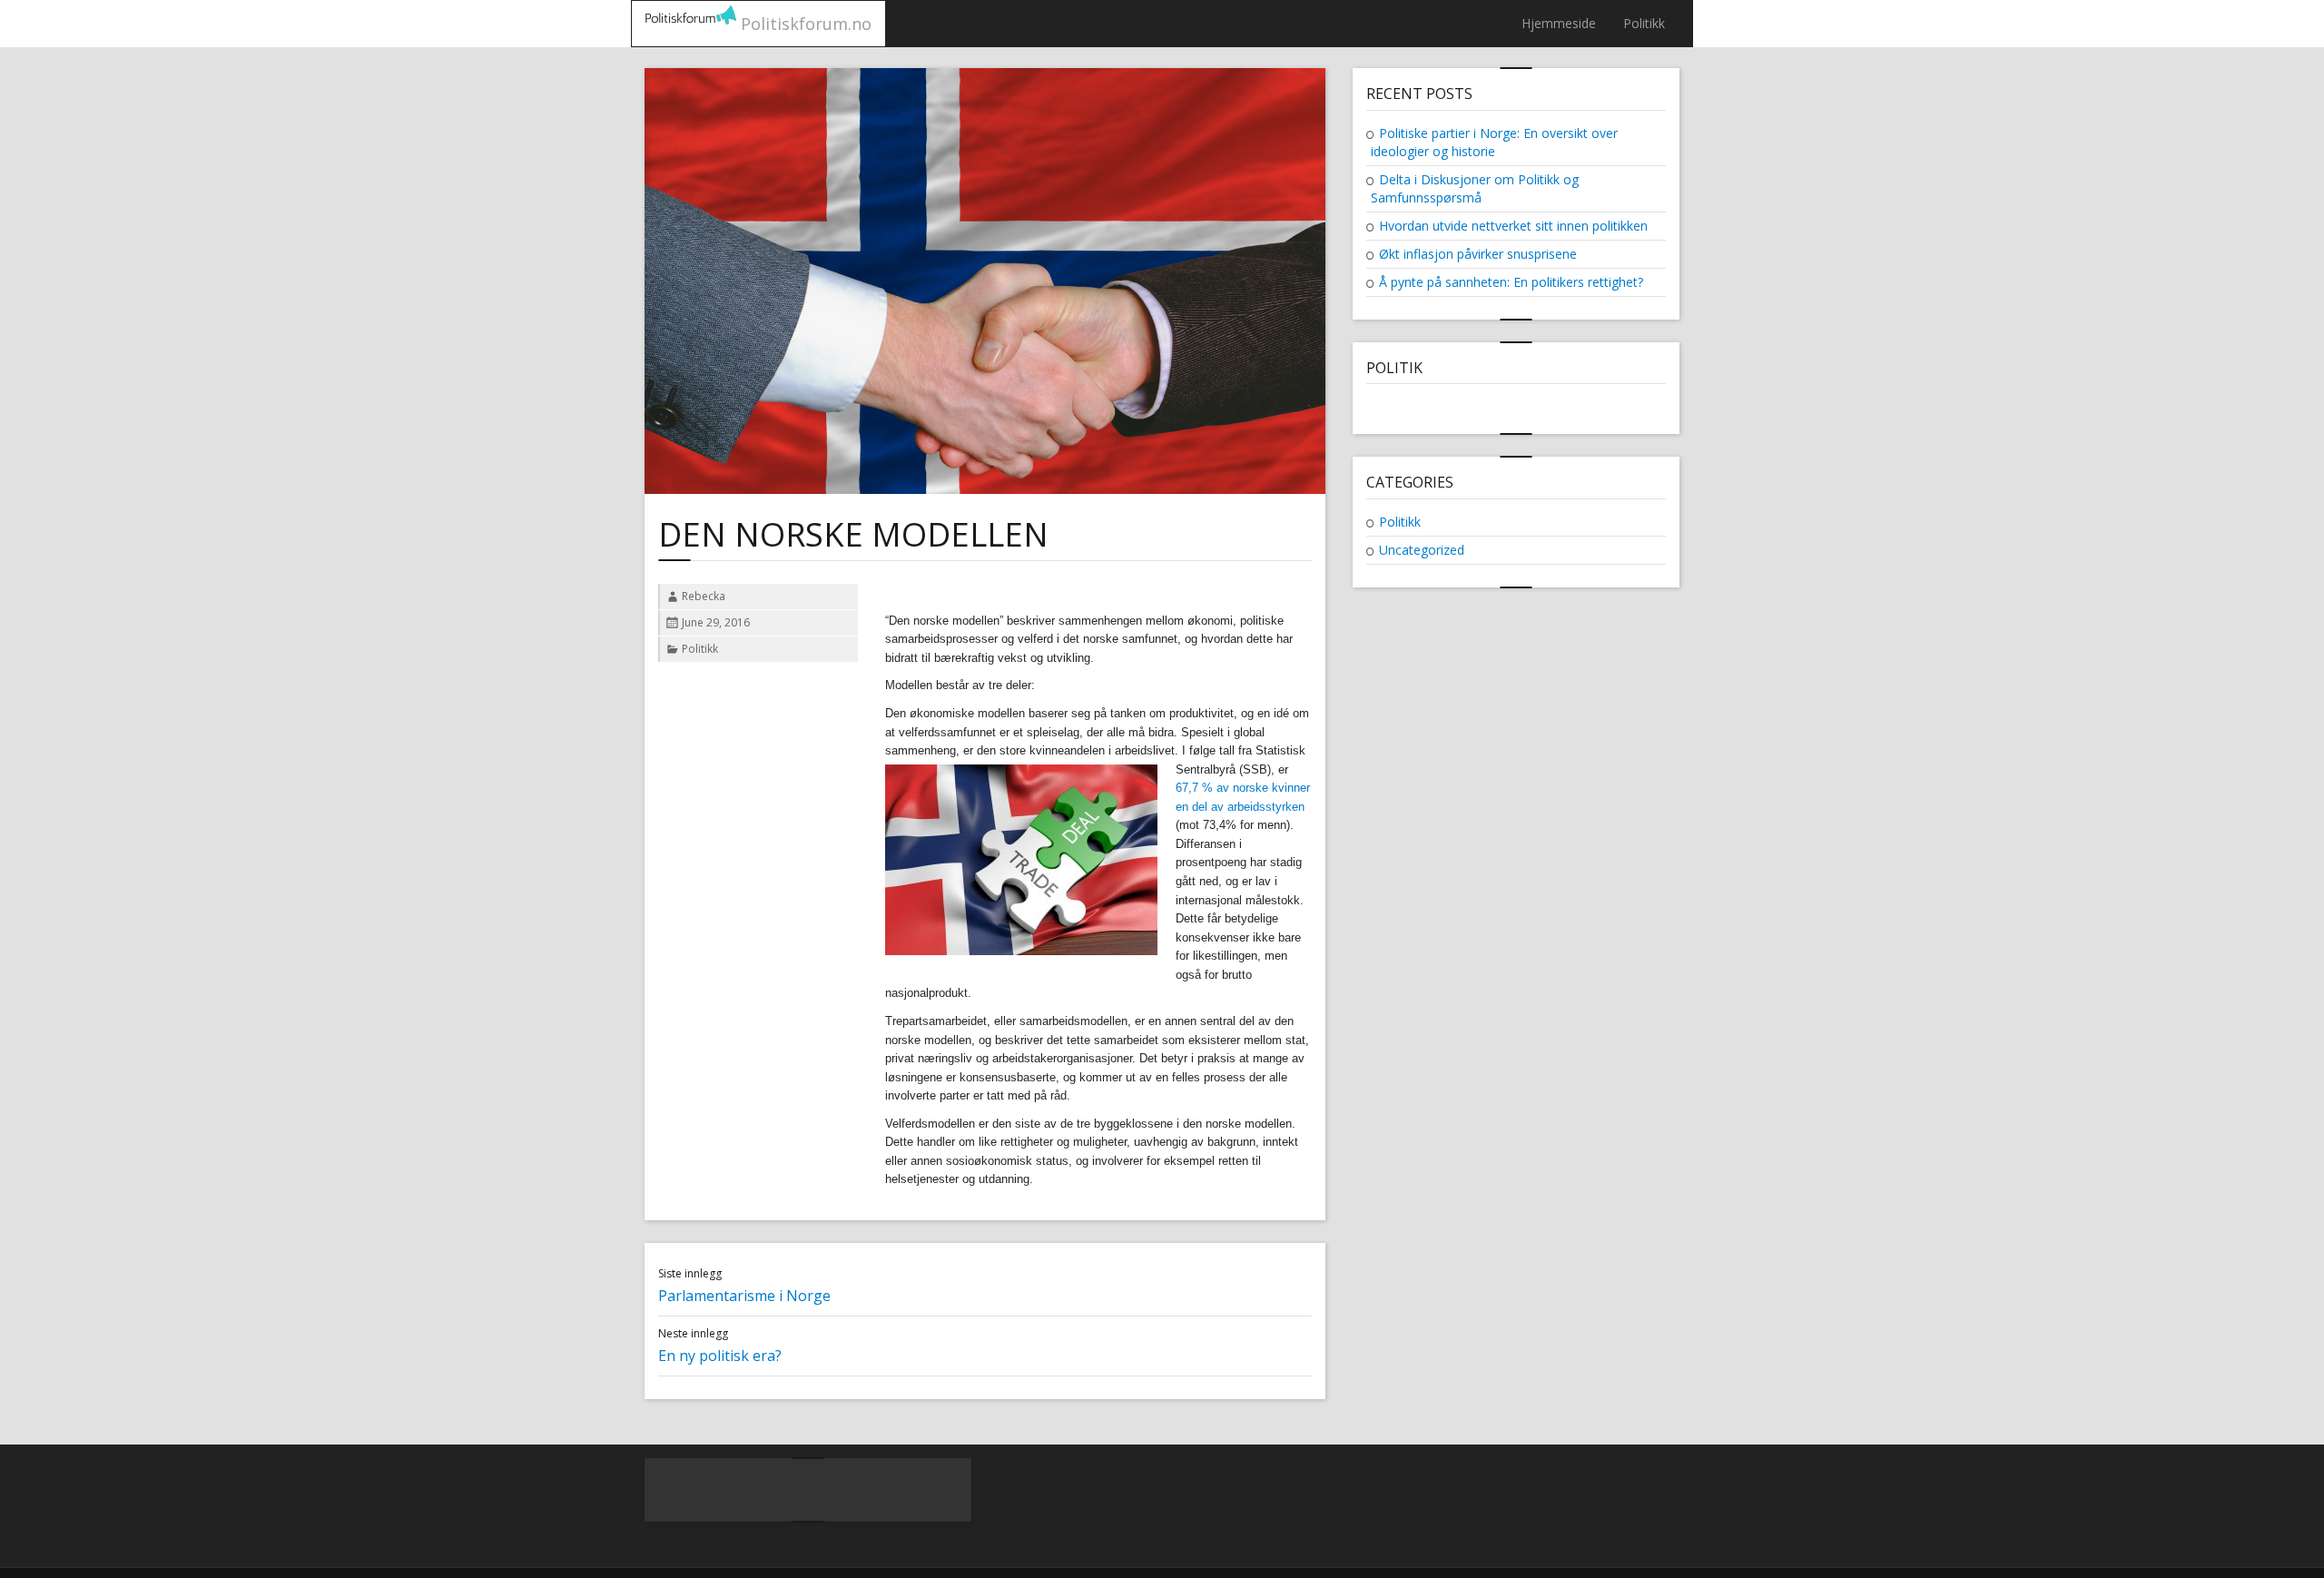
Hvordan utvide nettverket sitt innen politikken (1513, 226)
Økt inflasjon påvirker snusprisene (1478, 254)
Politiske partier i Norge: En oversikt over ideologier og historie (1494, 142)
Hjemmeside (1559, 23)
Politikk (1644, 23)
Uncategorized (1422, 550)
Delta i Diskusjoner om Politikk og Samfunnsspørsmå (1475, 188)
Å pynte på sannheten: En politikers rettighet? (1511, 282)
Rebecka (704, 596)
